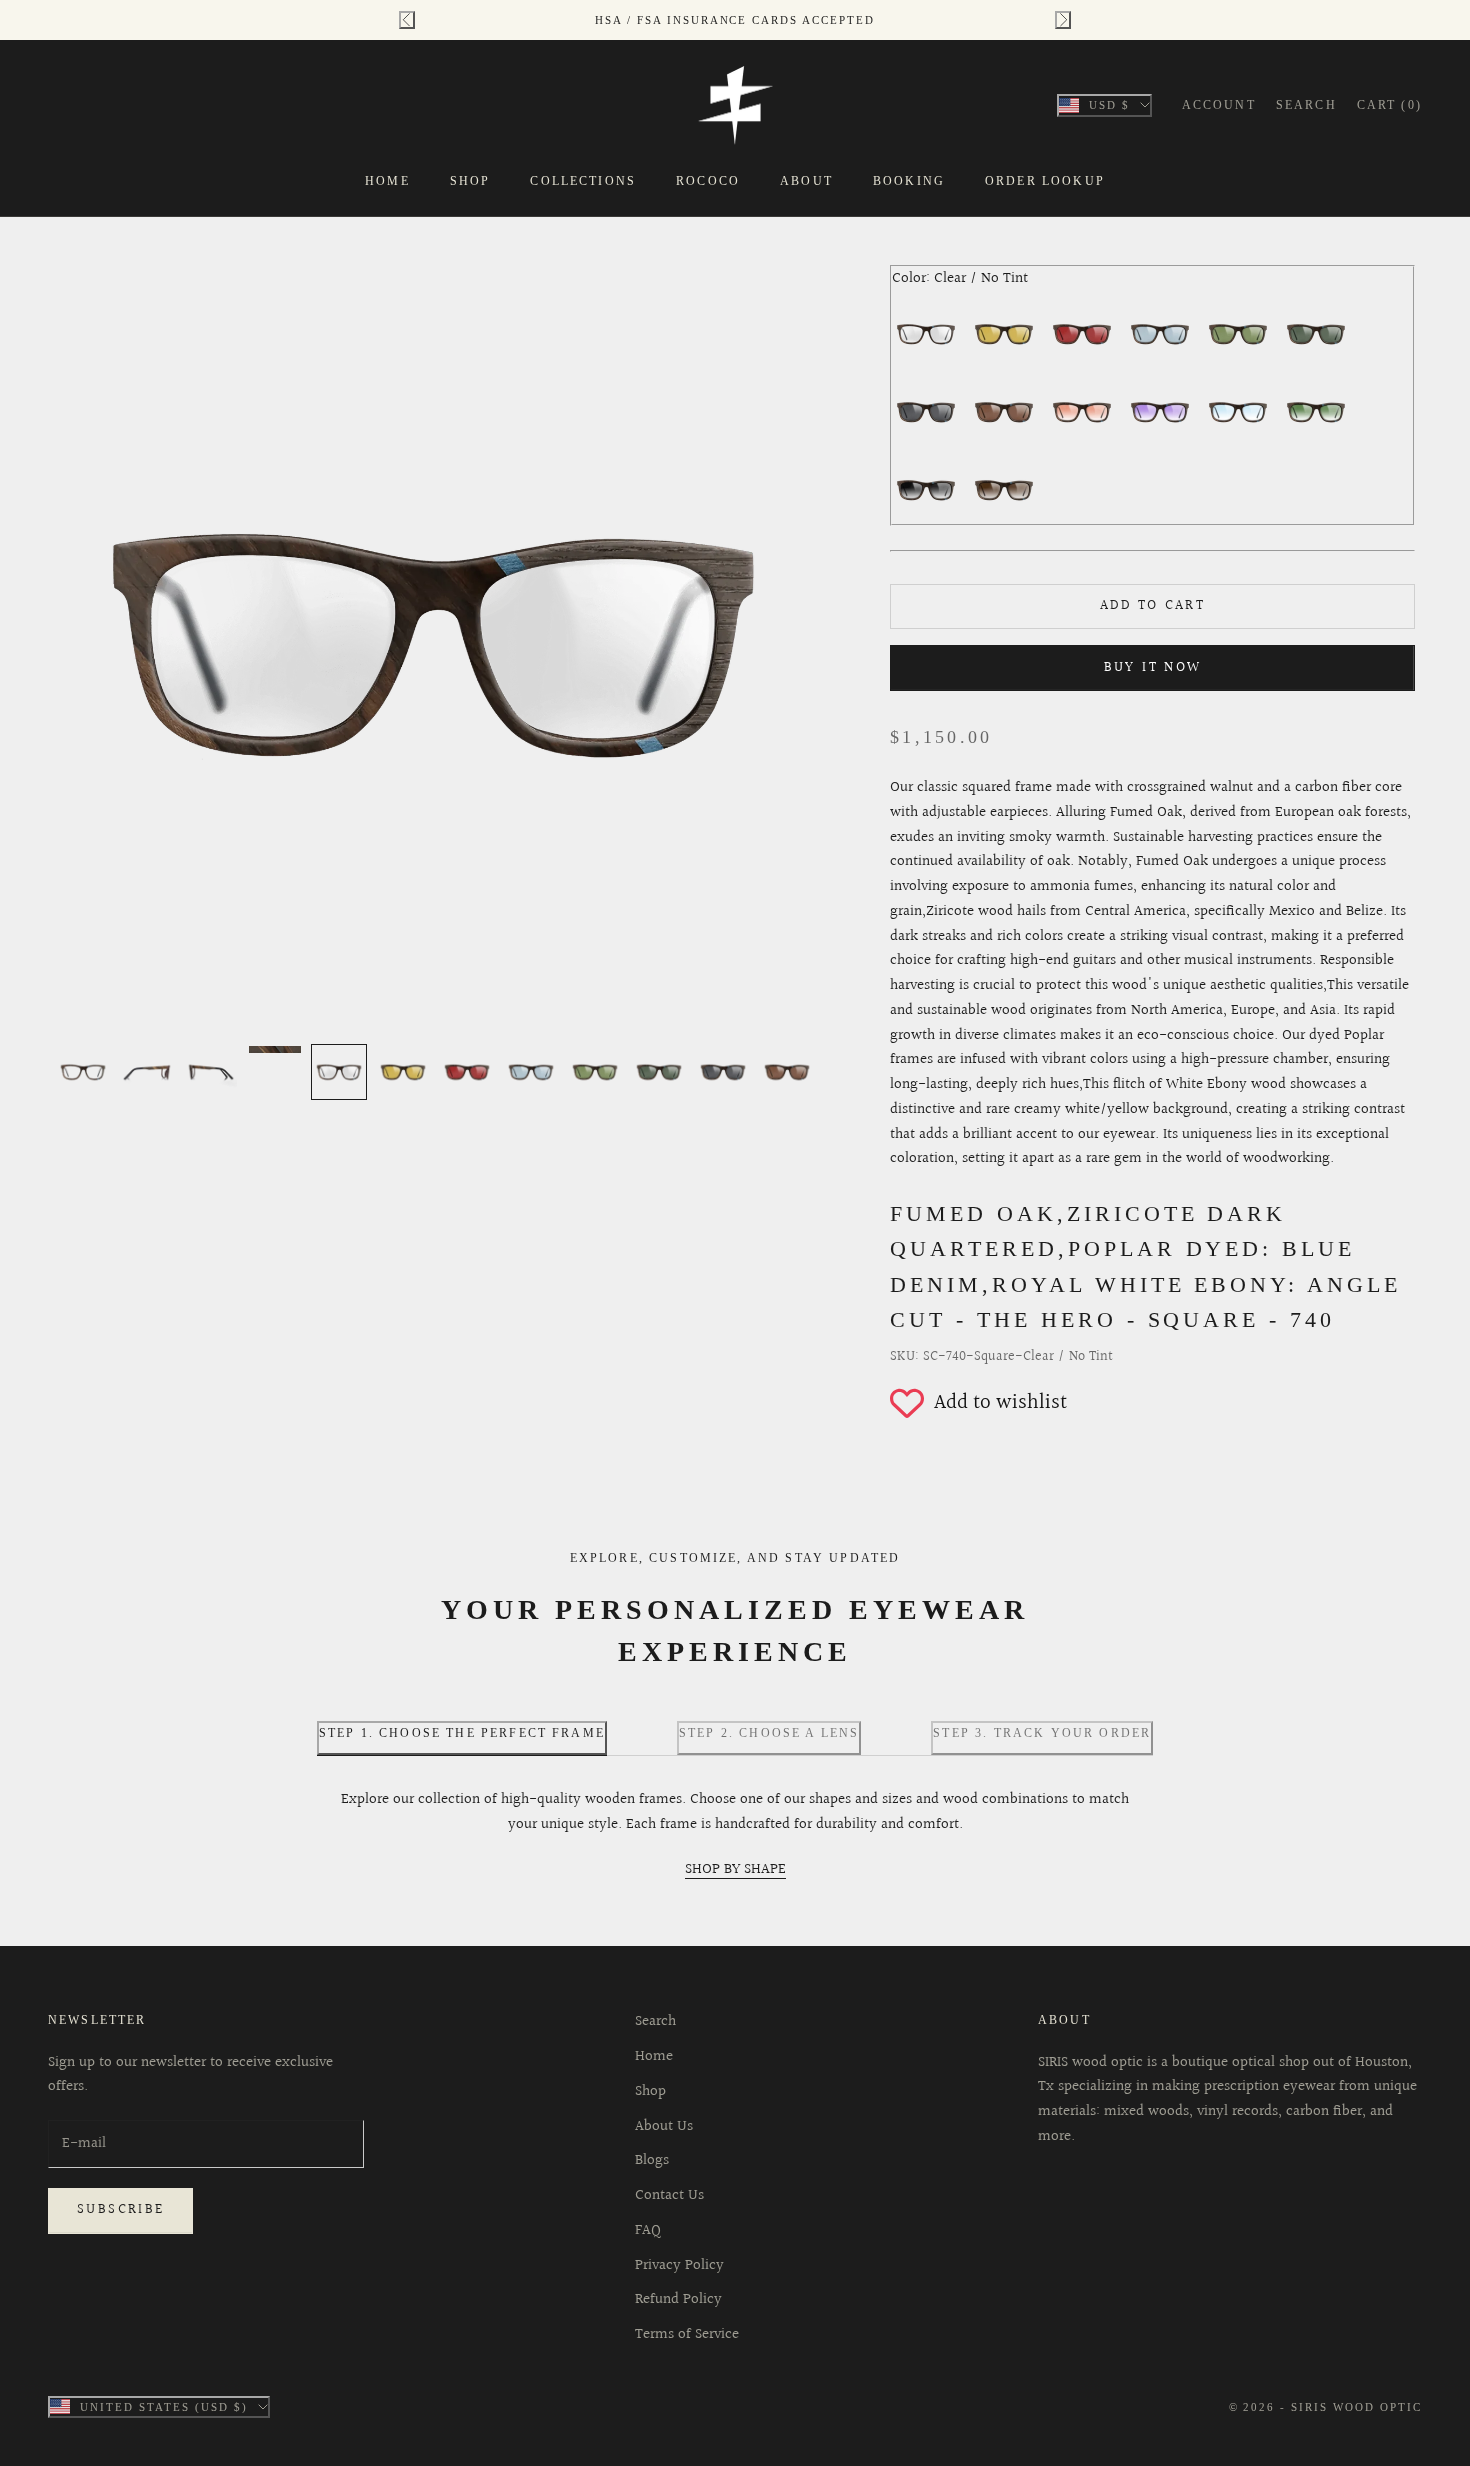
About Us (664, 2126)
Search (655, 2021)
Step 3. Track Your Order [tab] (1042, 1733)
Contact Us (669, 2195)
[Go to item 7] (467, 1072)
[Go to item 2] (147, 1072)
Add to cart (1152, 606)
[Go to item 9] (595, 1072)
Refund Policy (678, 2299)
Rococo (708, 181)
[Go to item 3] (211, 1072)
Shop (470, 181)
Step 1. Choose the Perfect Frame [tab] (462, 1733)
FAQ (648, 2230)
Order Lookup (1045, 181)
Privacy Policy (679, 2265)
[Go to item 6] (403, 1072)
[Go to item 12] (787, 1072)
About (806, 181)
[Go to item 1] (83, 1072)
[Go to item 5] (339, 1072)
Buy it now (1153, 668)
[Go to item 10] (659, 1072)
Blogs (652, 2160)
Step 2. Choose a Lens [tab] (769, 1733)
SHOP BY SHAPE (735, 1869)
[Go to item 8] (531, 1072)
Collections (583, 181)
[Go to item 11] (723, 1072)
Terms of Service (687, 2334)
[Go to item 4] (275, 1049)
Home (387, 181)
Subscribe (120, 2210)
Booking (909, 181)
